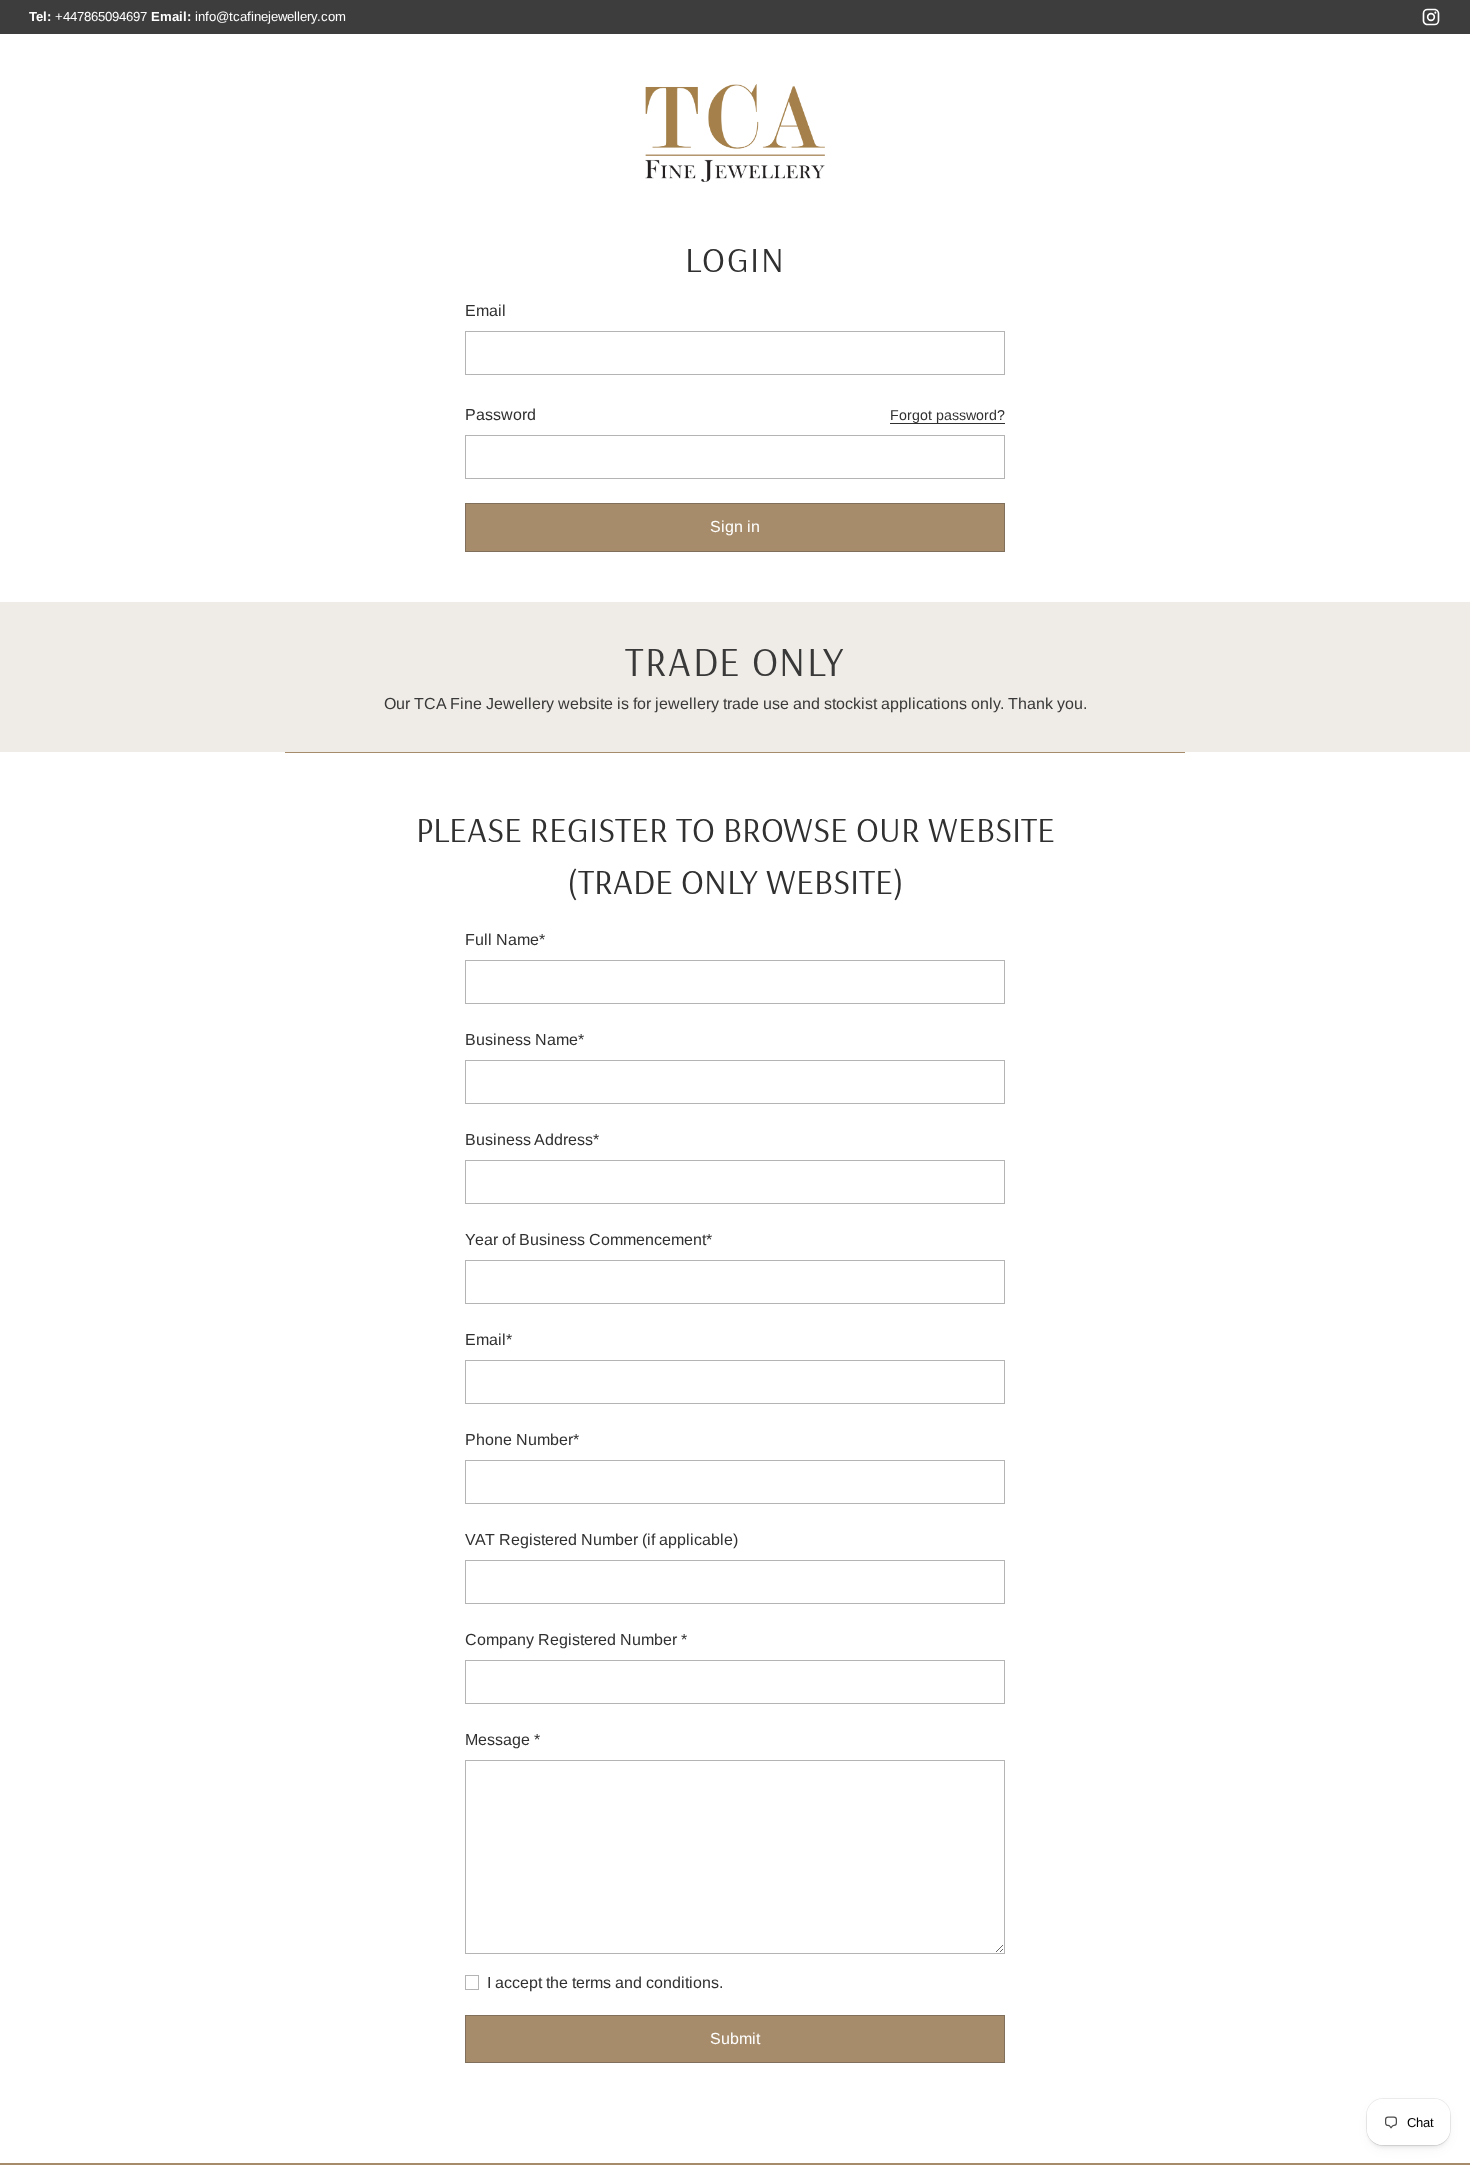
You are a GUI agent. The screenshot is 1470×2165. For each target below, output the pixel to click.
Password (500, 414)
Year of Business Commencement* (588, 1239)
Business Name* (524, 1039)
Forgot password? (947, 415)
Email (485, 310)
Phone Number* (522, 1439)
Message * (502, 1739)
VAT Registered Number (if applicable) (601, 1539)
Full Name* (505, 939)
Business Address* (532, 1139)
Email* (488, 1339)
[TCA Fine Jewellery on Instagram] (1431, 20)
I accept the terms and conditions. (605, 1982)
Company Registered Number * (576, 1639)
